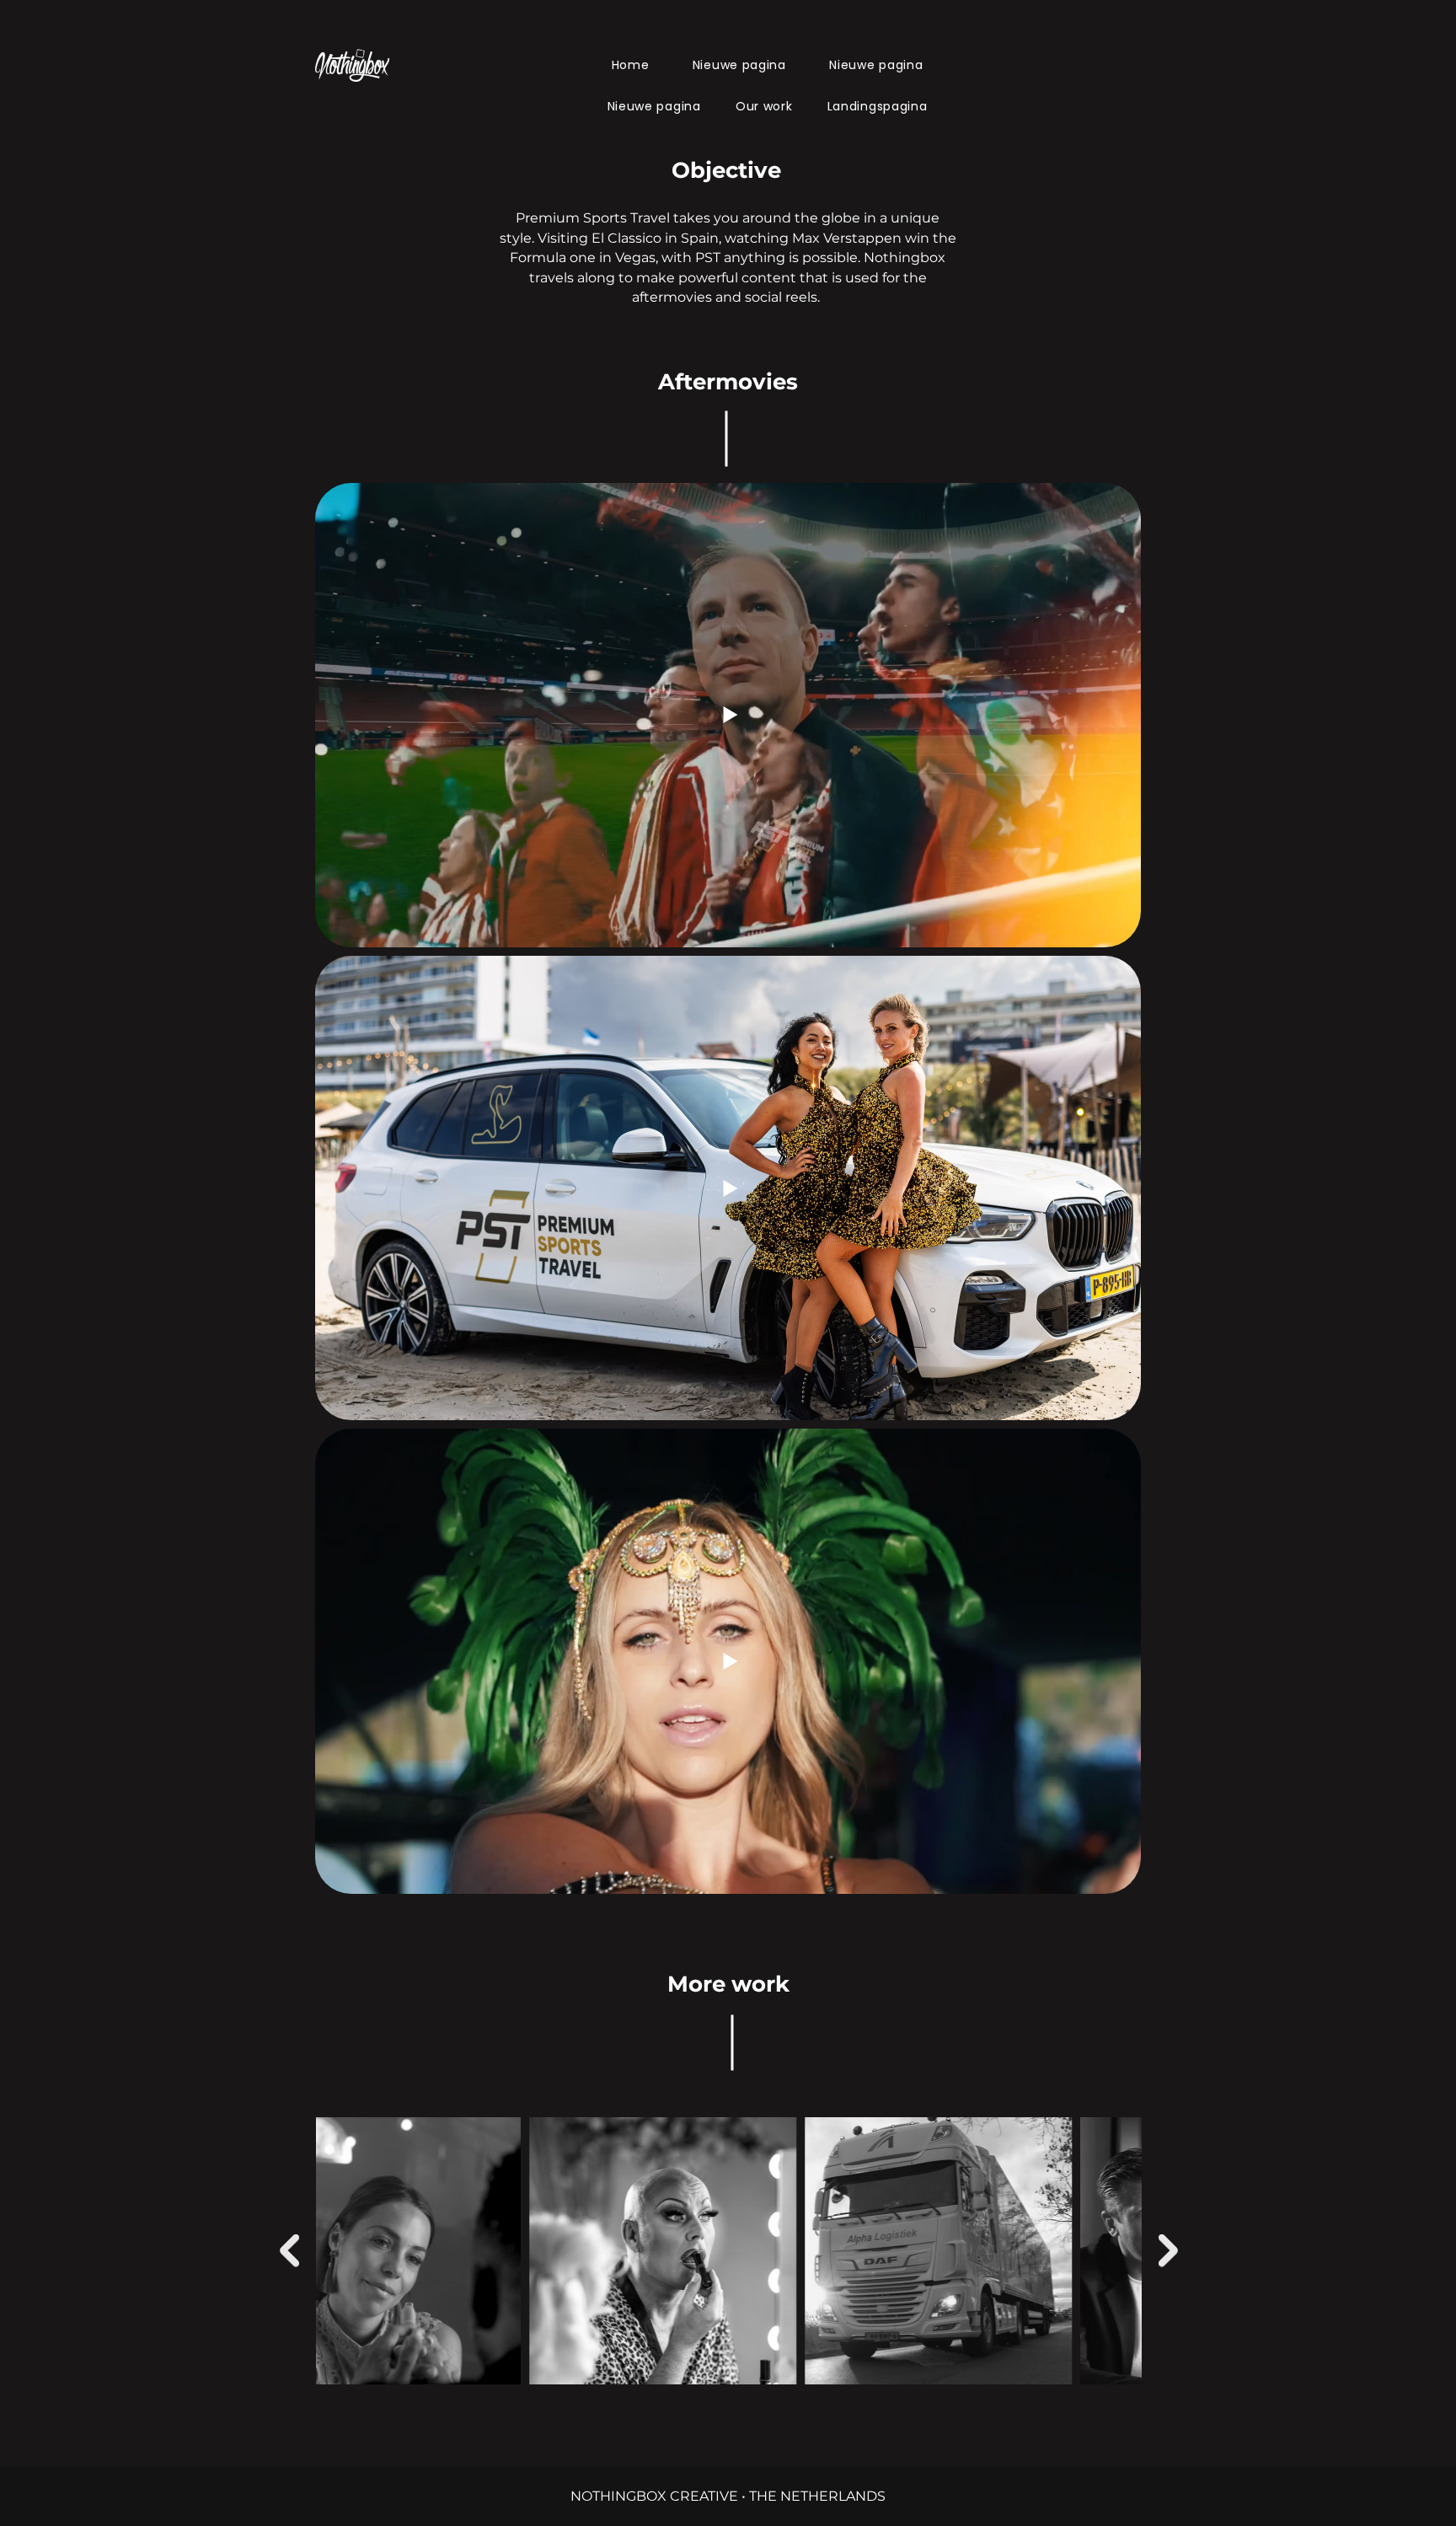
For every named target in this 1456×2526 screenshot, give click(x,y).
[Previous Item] (289, 2251)
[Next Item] (1168, 2251)
